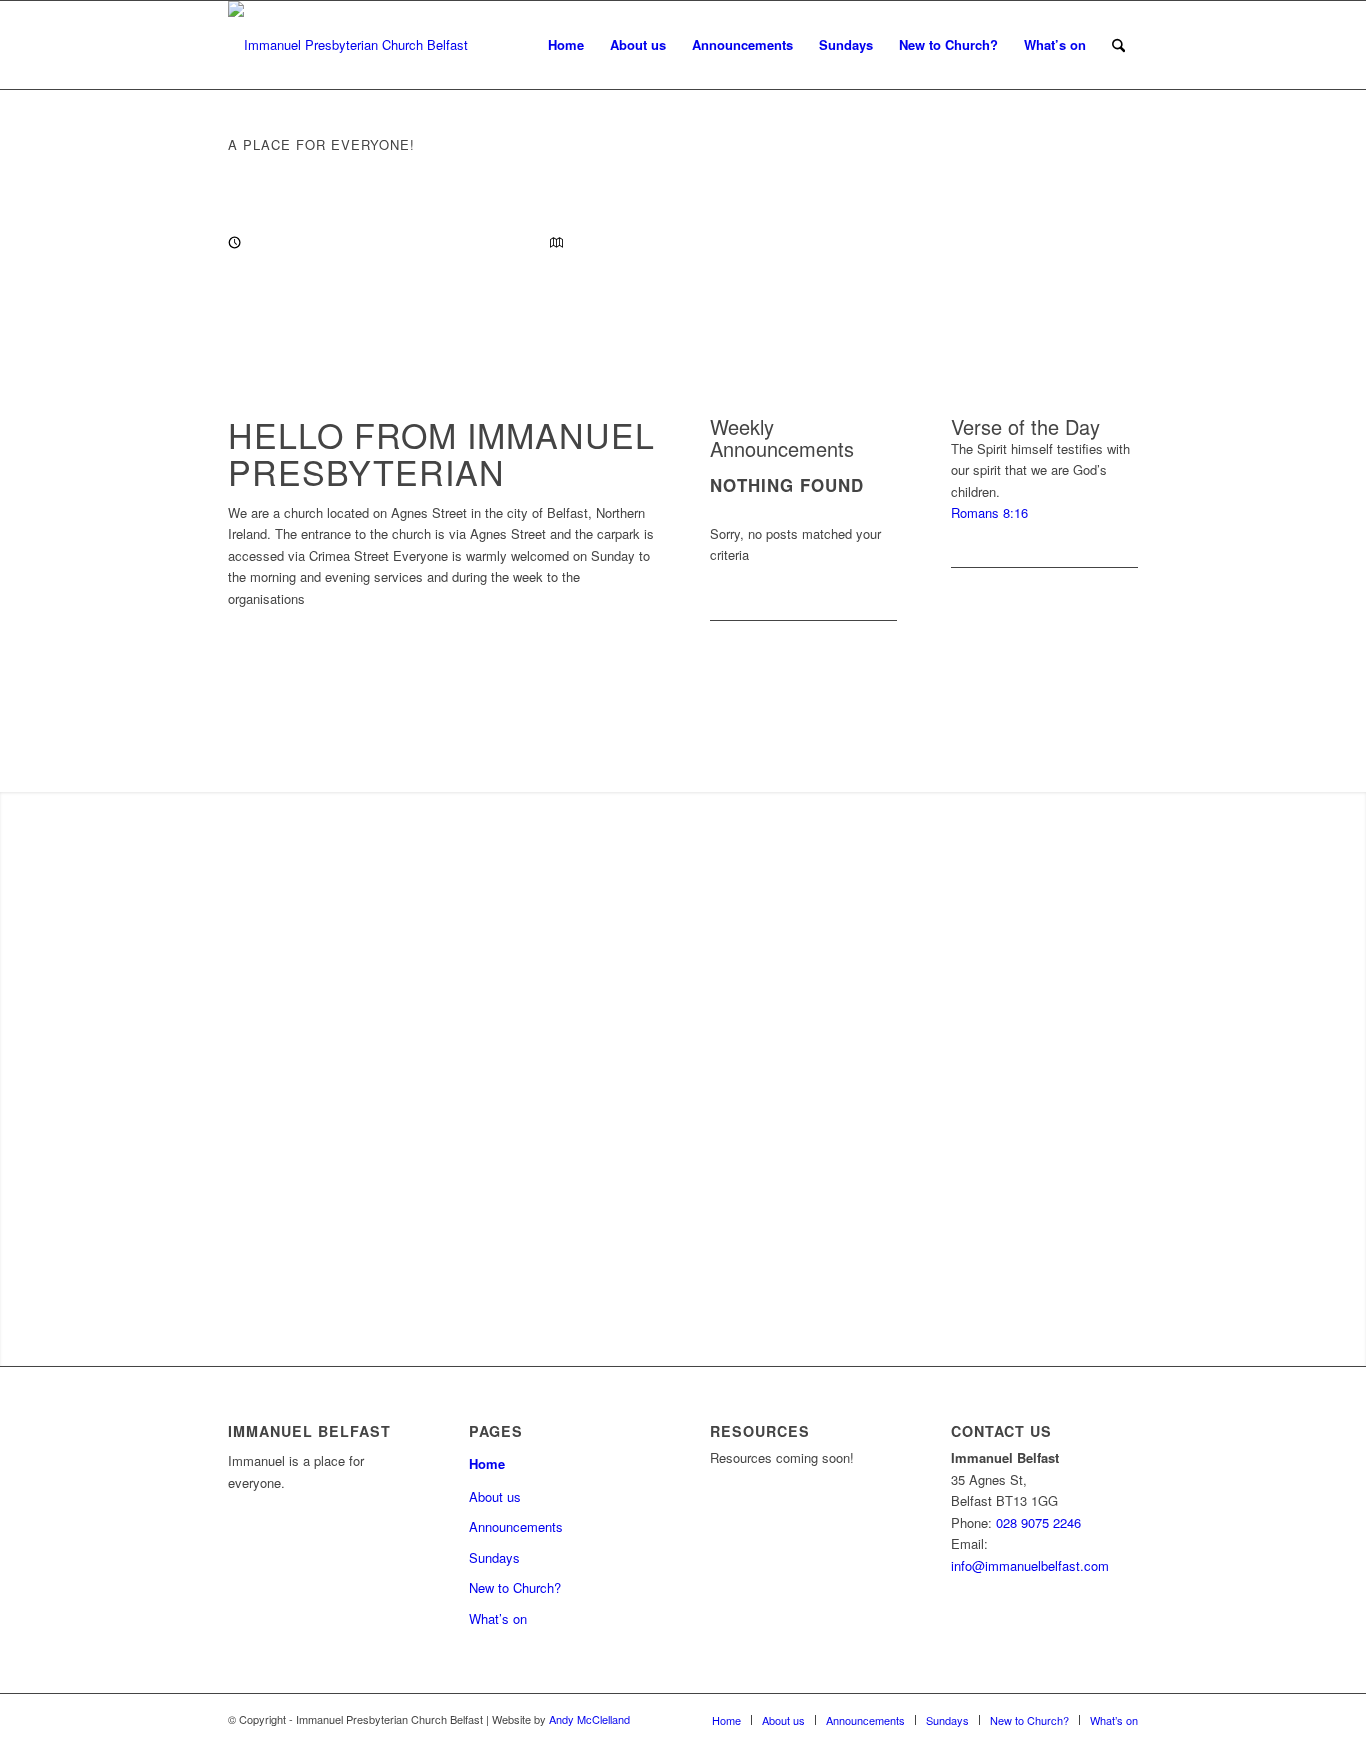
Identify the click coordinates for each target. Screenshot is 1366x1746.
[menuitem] (1118, 45)
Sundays (846, 44)
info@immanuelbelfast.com (1030, 1565)
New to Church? (948, 44)
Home (566, 44)
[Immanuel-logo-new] (348, 45)
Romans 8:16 (989, 512)
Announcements (742, 44)
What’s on (1055, 44)
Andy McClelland (589, 1719)
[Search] (1118, 45)
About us (638, 44)
